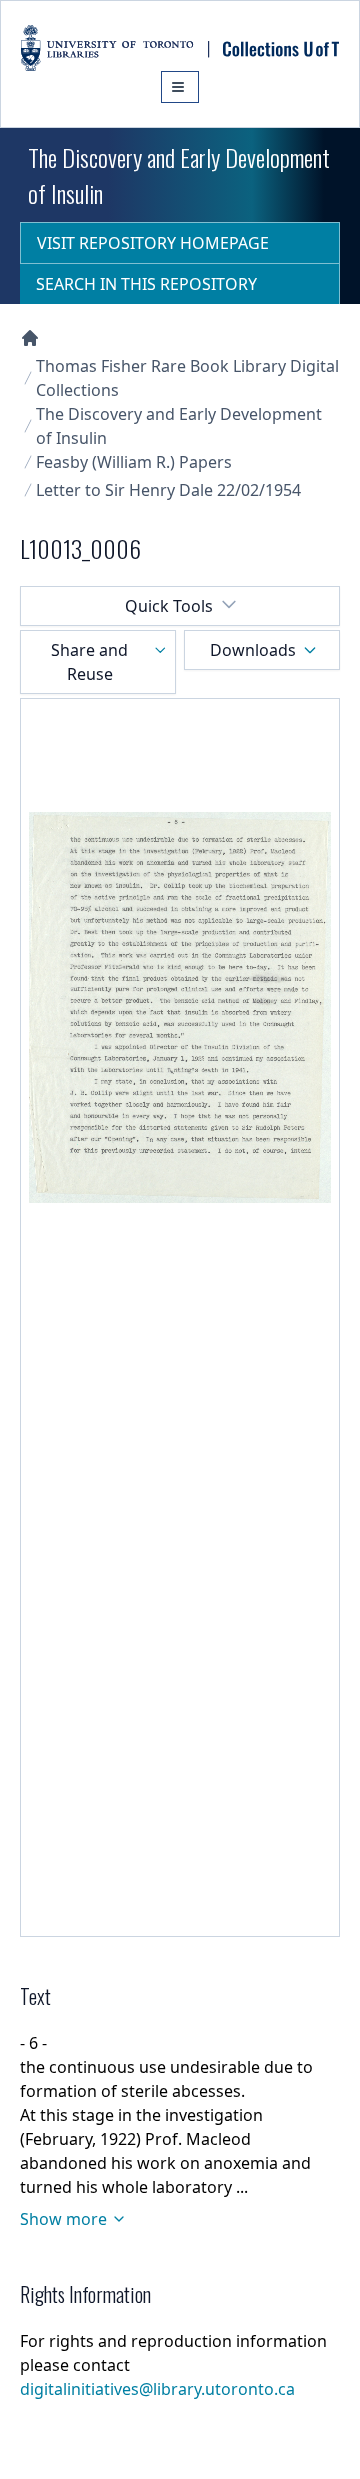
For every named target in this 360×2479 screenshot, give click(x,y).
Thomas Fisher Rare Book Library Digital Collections (187, 378)
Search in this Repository (146, 284)
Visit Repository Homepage (153, 243)
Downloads (253, 650)
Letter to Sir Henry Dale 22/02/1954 (168, 490)
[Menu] (180, 87)
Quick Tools (169, 606)
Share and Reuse (89, 662)
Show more (63, 2219)
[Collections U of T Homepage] (30, 338)
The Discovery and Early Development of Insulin (179, 426)
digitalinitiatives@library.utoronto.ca (157, 2389)
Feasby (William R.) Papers (134, 462)
